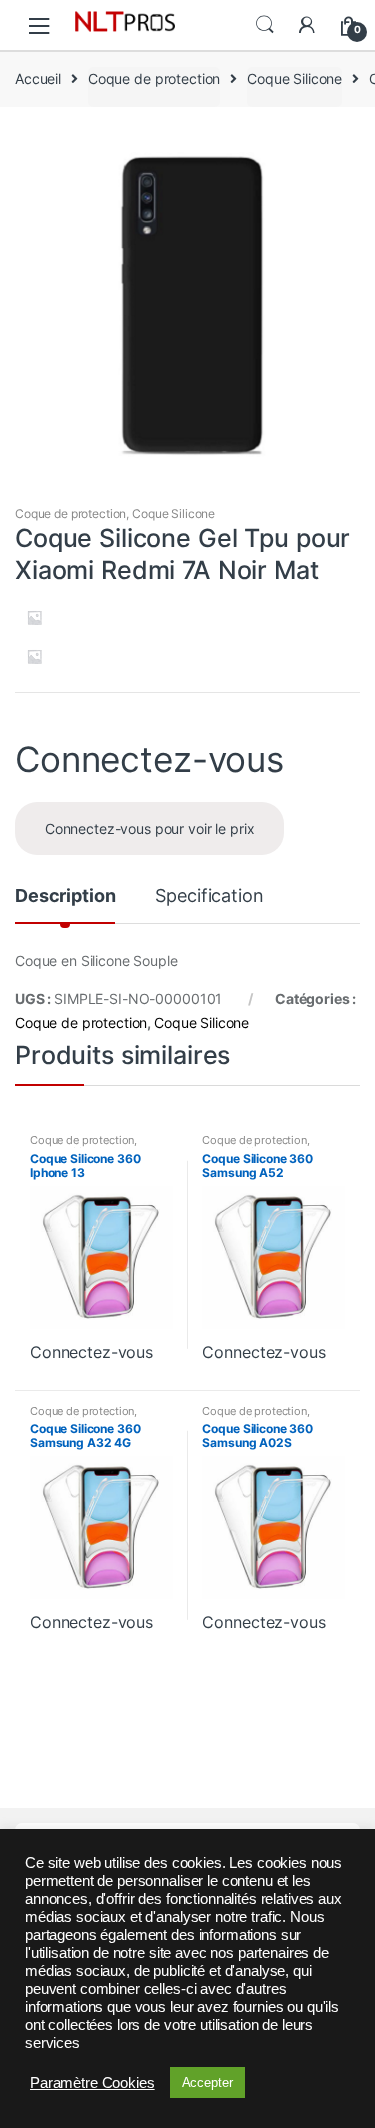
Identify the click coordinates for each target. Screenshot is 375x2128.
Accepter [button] (207, 2082)
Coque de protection (154, 78)
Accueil (38, 78)
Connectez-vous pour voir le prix (150, 828)
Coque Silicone (294, 78)
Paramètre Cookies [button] (92, 2083)
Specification (209, 896)
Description (65, 896)
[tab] (65, 904)
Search (265, 25)
